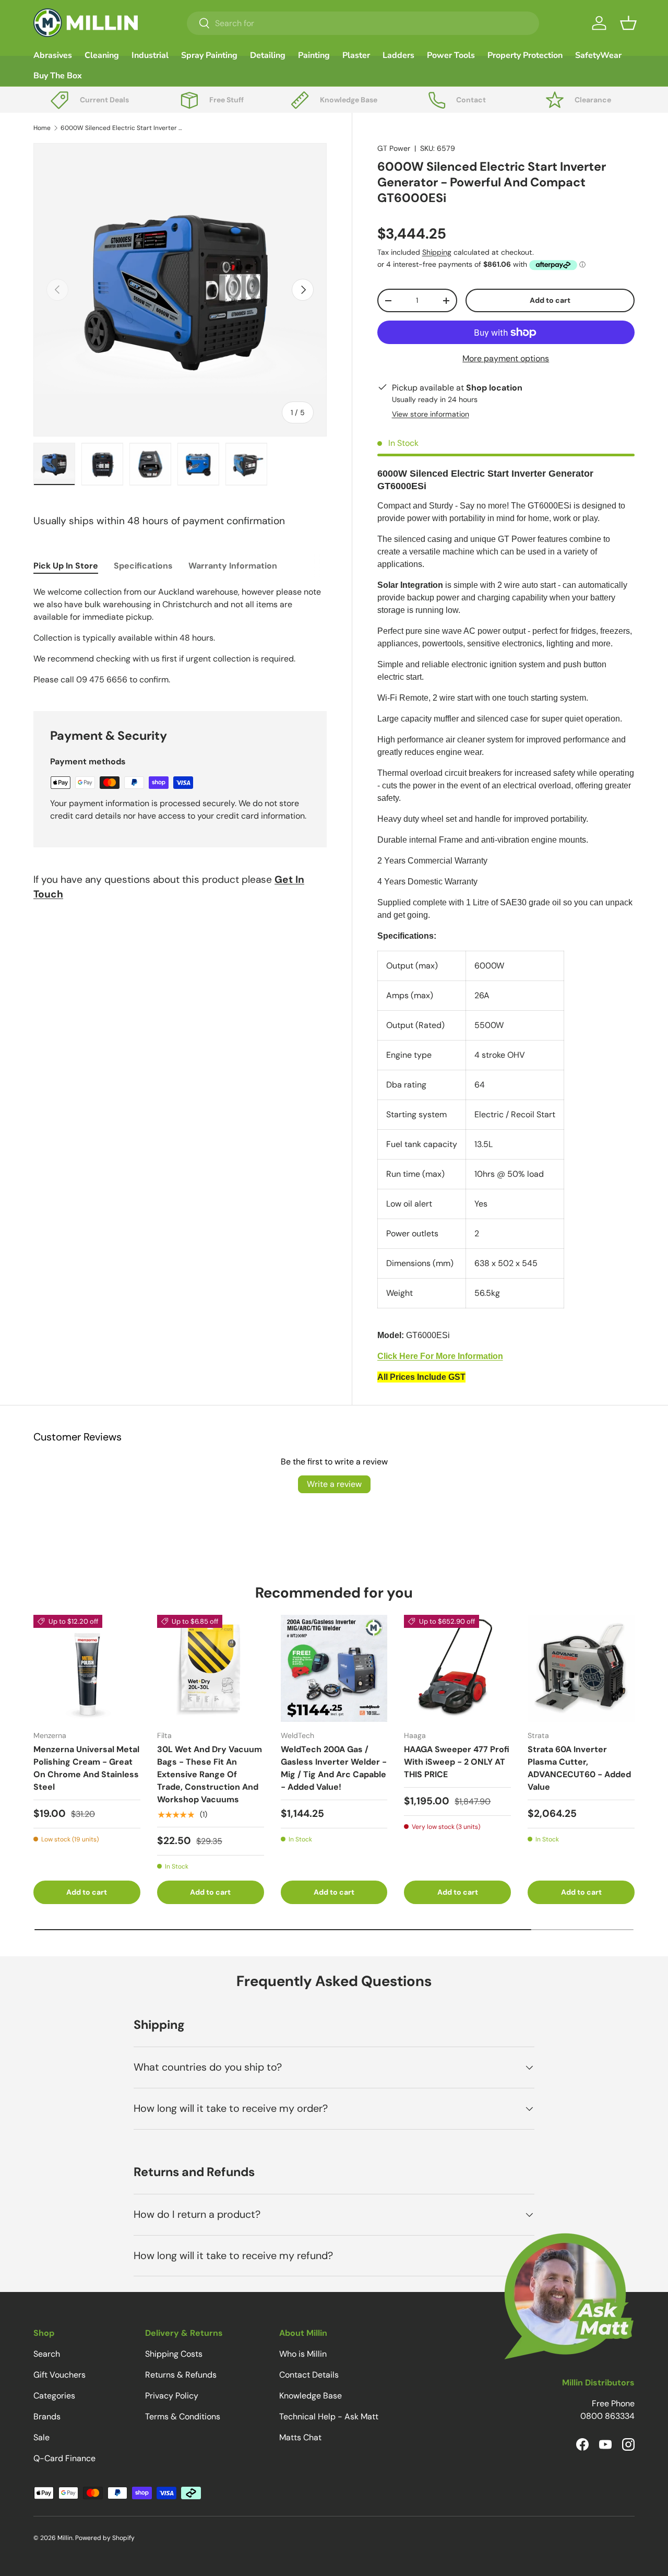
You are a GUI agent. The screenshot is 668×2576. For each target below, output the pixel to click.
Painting (314, 55)
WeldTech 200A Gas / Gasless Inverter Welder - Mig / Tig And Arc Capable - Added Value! (334, 1768)
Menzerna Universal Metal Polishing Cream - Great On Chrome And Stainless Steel (86, 1768)
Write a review (334, 1484)
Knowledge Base (311, 2396)
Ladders (398, 55)
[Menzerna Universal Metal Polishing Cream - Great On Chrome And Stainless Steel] (87, 1668)
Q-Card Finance (64, 2458)
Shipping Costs (174, 2354)
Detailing (268, 55)
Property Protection (525, 55)
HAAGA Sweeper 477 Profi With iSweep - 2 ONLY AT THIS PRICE (457, 1762)
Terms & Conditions (183, 2417)
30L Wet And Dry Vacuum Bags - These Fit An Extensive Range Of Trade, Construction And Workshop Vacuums (210, 1774)
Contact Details (309, 2375)
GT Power (394, 148)
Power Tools (451, 55)
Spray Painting (209, 55)
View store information (431, 414)
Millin (65, 2538)
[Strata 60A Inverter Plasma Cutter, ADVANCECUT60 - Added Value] (581, 1668)
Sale (41, 2437)
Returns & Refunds (181, 2375)
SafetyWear (598, 55)
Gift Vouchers (59, 2375)
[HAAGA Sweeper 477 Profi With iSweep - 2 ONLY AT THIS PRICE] (457, 1668)
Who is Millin (303, 2354)
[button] (628, 23)
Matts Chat (300, 2437)
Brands (47, 2417)
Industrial (150, 55)
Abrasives (53, 55)
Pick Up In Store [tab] (66, 566)
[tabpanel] (180, 636)
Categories (54, 2396)
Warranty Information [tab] (233, 566)
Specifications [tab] (143, 566)
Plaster (356, 55)
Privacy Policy (172, 2396)
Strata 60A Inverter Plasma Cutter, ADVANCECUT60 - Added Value (579, 1768)
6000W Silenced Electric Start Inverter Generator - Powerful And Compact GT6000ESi (123, 128)
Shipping (437, 252)
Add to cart (550, 300)
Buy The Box (58, 76)
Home (42, 128)
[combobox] (363, 23)
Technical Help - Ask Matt (329, 2417)
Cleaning (102, 55)
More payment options (506, 358)
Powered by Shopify (105, 2538)
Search (47, 2354)
